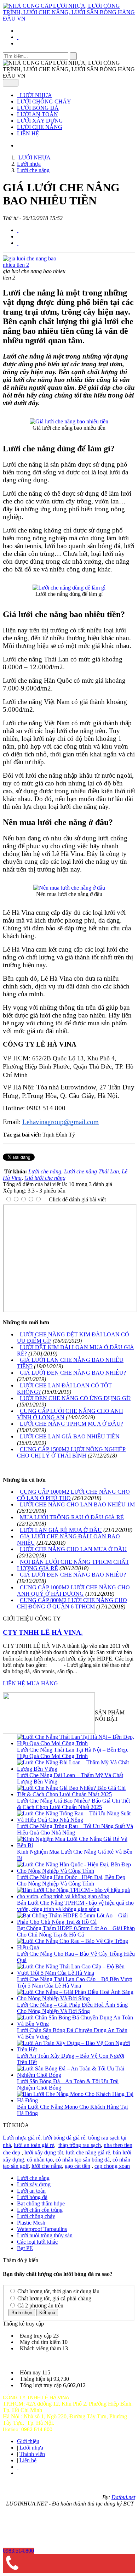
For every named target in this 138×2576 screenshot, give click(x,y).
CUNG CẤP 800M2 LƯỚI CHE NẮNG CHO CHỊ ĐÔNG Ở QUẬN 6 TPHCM (72, 1603)
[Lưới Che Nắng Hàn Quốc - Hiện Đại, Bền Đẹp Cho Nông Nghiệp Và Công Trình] (76, 1871)
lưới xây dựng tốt (44, 2152)
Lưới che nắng (33, 2178)
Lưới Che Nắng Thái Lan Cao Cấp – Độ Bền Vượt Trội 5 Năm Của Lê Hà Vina (74, 1982)
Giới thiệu (28, 2441)
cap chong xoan (112, 2166)
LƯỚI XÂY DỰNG (40, 121)
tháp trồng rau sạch (80, 2145)
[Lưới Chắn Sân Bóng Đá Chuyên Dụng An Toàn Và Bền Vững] (76, 2024)
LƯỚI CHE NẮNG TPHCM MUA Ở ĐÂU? (71, 1424)
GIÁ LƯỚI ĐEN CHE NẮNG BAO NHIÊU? (73, 1373)
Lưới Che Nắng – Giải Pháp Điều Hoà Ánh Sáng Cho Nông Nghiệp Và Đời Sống (72, 2008)
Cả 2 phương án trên (40, 2306)
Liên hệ (28, 2460)
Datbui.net (123, 2497)
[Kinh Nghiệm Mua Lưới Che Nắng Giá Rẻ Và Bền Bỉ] (76, 1845)
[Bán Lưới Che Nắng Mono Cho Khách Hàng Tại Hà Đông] (76, 2100)
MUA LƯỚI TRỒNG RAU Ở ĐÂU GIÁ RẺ (72, 1517)
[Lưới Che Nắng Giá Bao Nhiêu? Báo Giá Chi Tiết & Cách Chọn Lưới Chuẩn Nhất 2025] (76, 1794)
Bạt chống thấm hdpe (41, 2203)
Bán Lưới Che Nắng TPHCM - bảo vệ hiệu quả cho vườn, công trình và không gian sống (75, 1906)
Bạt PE (25, 2248)
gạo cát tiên (77, 2166)
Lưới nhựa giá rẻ (22, 2138)
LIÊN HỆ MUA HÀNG (30, 1683)
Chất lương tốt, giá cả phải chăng (54, 2298)
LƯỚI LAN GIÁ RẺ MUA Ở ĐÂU (61, 1530)
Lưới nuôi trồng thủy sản (45, 2235)
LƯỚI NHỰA (35, 95)
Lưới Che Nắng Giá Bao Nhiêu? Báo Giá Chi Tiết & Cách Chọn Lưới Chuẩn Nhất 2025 (73, 1804)
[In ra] (18, 236)
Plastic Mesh (31, 2223)
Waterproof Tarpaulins (42, 2229)
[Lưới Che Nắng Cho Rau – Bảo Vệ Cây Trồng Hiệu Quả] (76, 1947)
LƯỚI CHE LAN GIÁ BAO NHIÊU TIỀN (70, 1436)
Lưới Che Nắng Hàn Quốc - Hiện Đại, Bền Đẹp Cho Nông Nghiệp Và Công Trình (71, 1880)
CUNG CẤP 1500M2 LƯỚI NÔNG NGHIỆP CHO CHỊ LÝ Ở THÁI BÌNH (71, 1452)
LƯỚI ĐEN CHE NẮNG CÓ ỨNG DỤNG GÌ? (75, 1398)
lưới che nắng (47, 2166)
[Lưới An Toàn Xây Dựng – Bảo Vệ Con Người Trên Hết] (76, 2049)
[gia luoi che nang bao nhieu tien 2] (35, 265)
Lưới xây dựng (34, 2184)
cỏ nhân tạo (40, 2160)
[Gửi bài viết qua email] (18, 230)
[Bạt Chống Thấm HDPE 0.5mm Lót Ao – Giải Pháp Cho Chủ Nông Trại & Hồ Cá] (76, 1922)
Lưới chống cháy (36, 2216)
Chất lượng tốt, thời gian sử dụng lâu (58, 2291)
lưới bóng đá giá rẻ (64, 2138)
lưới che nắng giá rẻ (88, 2152)
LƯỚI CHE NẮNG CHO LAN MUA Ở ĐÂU (73, 1549)
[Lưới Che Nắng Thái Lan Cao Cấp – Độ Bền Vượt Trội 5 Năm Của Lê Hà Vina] (76, 1973)
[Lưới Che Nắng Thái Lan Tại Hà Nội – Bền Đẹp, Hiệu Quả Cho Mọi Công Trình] (76, 1743)
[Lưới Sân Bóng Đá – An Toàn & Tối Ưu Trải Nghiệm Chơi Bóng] (76, 2075)
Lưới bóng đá (32, 2197)
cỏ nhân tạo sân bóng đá (83, 2160)
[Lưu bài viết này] (18, 243)
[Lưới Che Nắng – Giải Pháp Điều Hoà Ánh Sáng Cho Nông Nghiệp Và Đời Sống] (76, 1998)
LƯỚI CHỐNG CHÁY (44, 102)
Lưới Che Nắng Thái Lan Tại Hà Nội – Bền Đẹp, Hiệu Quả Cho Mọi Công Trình (73, 1753)
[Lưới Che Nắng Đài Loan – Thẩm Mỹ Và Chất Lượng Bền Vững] (76, 1769)
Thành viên (32, 2454)
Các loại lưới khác (37, 2242)
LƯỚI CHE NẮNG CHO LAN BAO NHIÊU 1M (77, 1504)
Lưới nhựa (31, 2448)
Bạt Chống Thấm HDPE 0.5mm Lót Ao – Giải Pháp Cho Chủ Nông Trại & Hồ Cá (76, 1931)
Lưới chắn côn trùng (40, 2210)
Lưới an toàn (31, 2191)
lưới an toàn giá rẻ (34, 2145)
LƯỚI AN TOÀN (38, 114)
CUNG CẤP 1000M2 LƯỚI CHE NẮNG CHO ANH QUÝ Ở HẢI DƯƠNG (73, 1591)
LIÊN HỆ (28, 133)
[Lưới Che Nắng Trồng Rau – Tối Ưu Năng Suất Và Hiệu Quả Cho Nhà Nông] (76, 1820)
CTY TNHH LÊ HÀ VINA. (43, 1632)
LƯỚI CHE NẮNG (40, 127)
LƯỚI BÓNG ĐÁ (38, 108)
